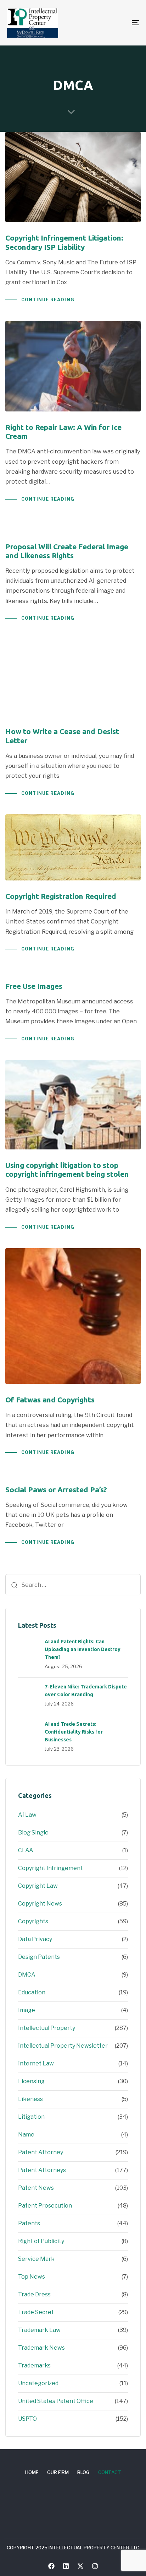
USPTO (27, 2419)
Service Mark (36, 2259)
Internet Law (36, 2063)
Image (27, 2010)
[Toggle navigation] (117, 23)
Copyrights (33, 1921)
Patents (29, 2223)
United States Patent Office (56, 2401)
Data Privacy (35, 1939)
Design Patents (39, 1957)
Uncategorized (38, 2383)
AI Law (27, 1815)
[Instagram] (95, 2566)
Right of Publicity (41, 2241)
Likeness (30, 2099)
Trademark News (41, 2348)
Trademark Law (39, 2330)
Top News (32, 2277)
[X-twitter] (80, 2566)
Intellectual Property (47, 2028)
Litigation (31, 2117)
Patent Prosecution (45, 2206)
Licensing (31, 2081)
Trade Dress (34, 2294)
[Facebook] (51, 2566)
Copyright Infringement (50, 1868)
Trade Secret (36, 2312)
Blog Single (33, 1833)
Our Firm (58, 2472)
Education (32, 1992)
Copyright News (40, 1904)
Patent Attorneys (42, 2170)
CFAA (26, 1850)
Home (32, 2472)
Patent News (36, 2188)
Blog (83, 2472)
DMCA (27, 1975)
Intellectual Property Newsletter (63, 2046)
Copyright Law (38, 1886)
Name (26, 2135)
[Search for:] (73, 1585)
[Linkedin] (66, 2566)
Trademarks (34, 2365)
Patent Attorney (41, 2152)
